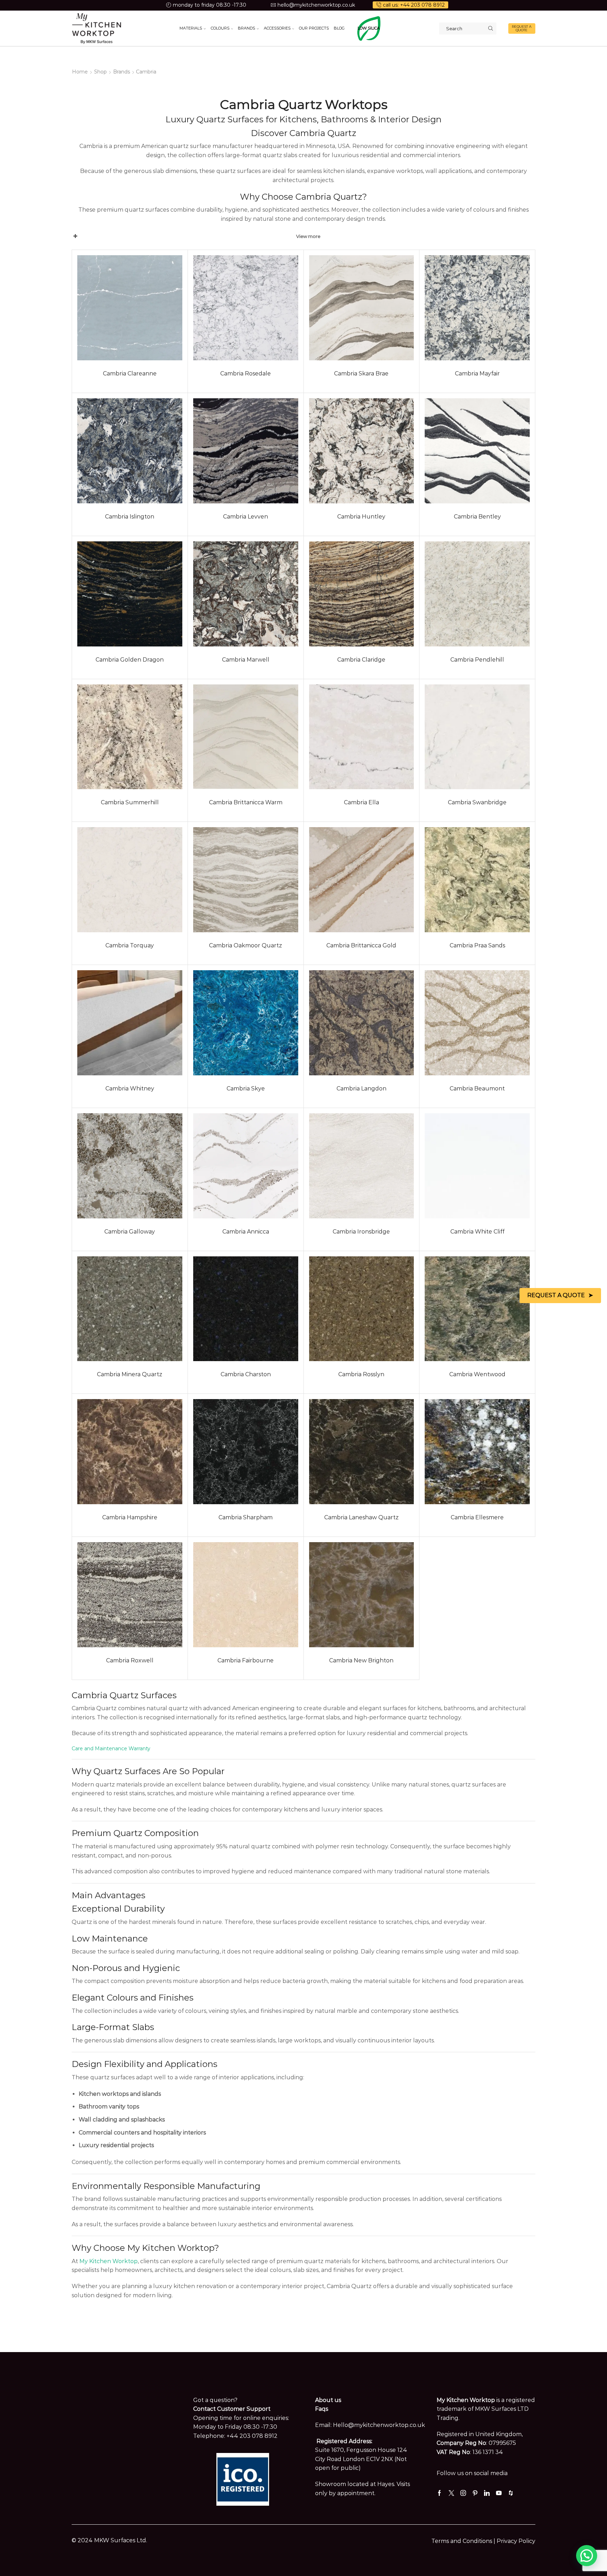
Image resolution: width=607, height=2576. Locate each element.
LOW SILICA (369, 28)
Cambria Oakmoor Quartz (246, 945)
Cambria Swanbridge (477, 802)
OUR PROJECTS (314, 28)
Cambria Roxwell (130, 1660)
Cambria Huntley (361, 517)
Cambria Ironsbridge (361, 1232)
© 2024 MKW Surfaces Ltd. (109, 2540)
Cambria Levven (246, 517)
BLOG (339, 28)
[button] (587, 2556)
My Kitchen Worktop (109, 2261)
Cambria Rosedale (246, 373)
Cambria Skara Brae (361, 373)
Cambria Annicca (246, 1232)
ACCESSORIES (277, 28)
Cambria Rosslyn (361, 1374)
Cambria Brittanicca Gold (361, 945)
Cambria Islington (130, 517)
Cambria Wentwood (477, 1374)
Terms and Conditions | (464, 2541)
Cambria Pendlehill (477, 660)
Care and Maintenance (99, 1749)
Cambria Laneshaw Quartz (361, 1517)
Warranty (139, 1749)
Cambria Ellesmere (477, 1517)
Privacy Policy (516, 2541)
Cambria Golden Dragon (130, 660)
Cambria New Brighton (361, 1660)
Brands (122, 72)
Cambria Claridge (361, 660)
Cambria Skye (246, 1089)
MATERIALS (191, 28)
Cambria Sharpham (246, 1517)
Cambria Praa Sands (477, 945)
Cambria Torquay (130, 945)
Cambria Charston (246, 1374)
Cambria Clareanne (130, 373)
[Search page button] (490, 28)
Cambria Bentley (477, 517)
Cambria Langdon (361, 1089)
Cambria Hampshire (130, 1517)
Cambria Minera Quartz (130, 1374)
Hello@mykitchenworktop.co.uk (379, 2425)
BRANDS (246, 28)
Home (80, 72)
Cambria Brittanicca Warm (246, 802)
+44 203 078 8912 (252, 2436)
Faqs (322, 2409)
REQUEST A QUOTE (522, 28)
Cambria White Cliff (477, 1232)
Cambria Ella (361, 802)
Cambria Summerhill (130, 802)
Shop (100, 72)
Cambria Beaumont (477, 1089)
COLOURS (220, 28)
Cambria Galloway (130, 1232)
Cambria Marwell (246, 660)
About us (328, 2400)
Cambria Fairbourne (246, 1660)
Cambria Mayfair (477, 373)
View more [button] (308, 236)
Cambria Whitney (130, 1089)
